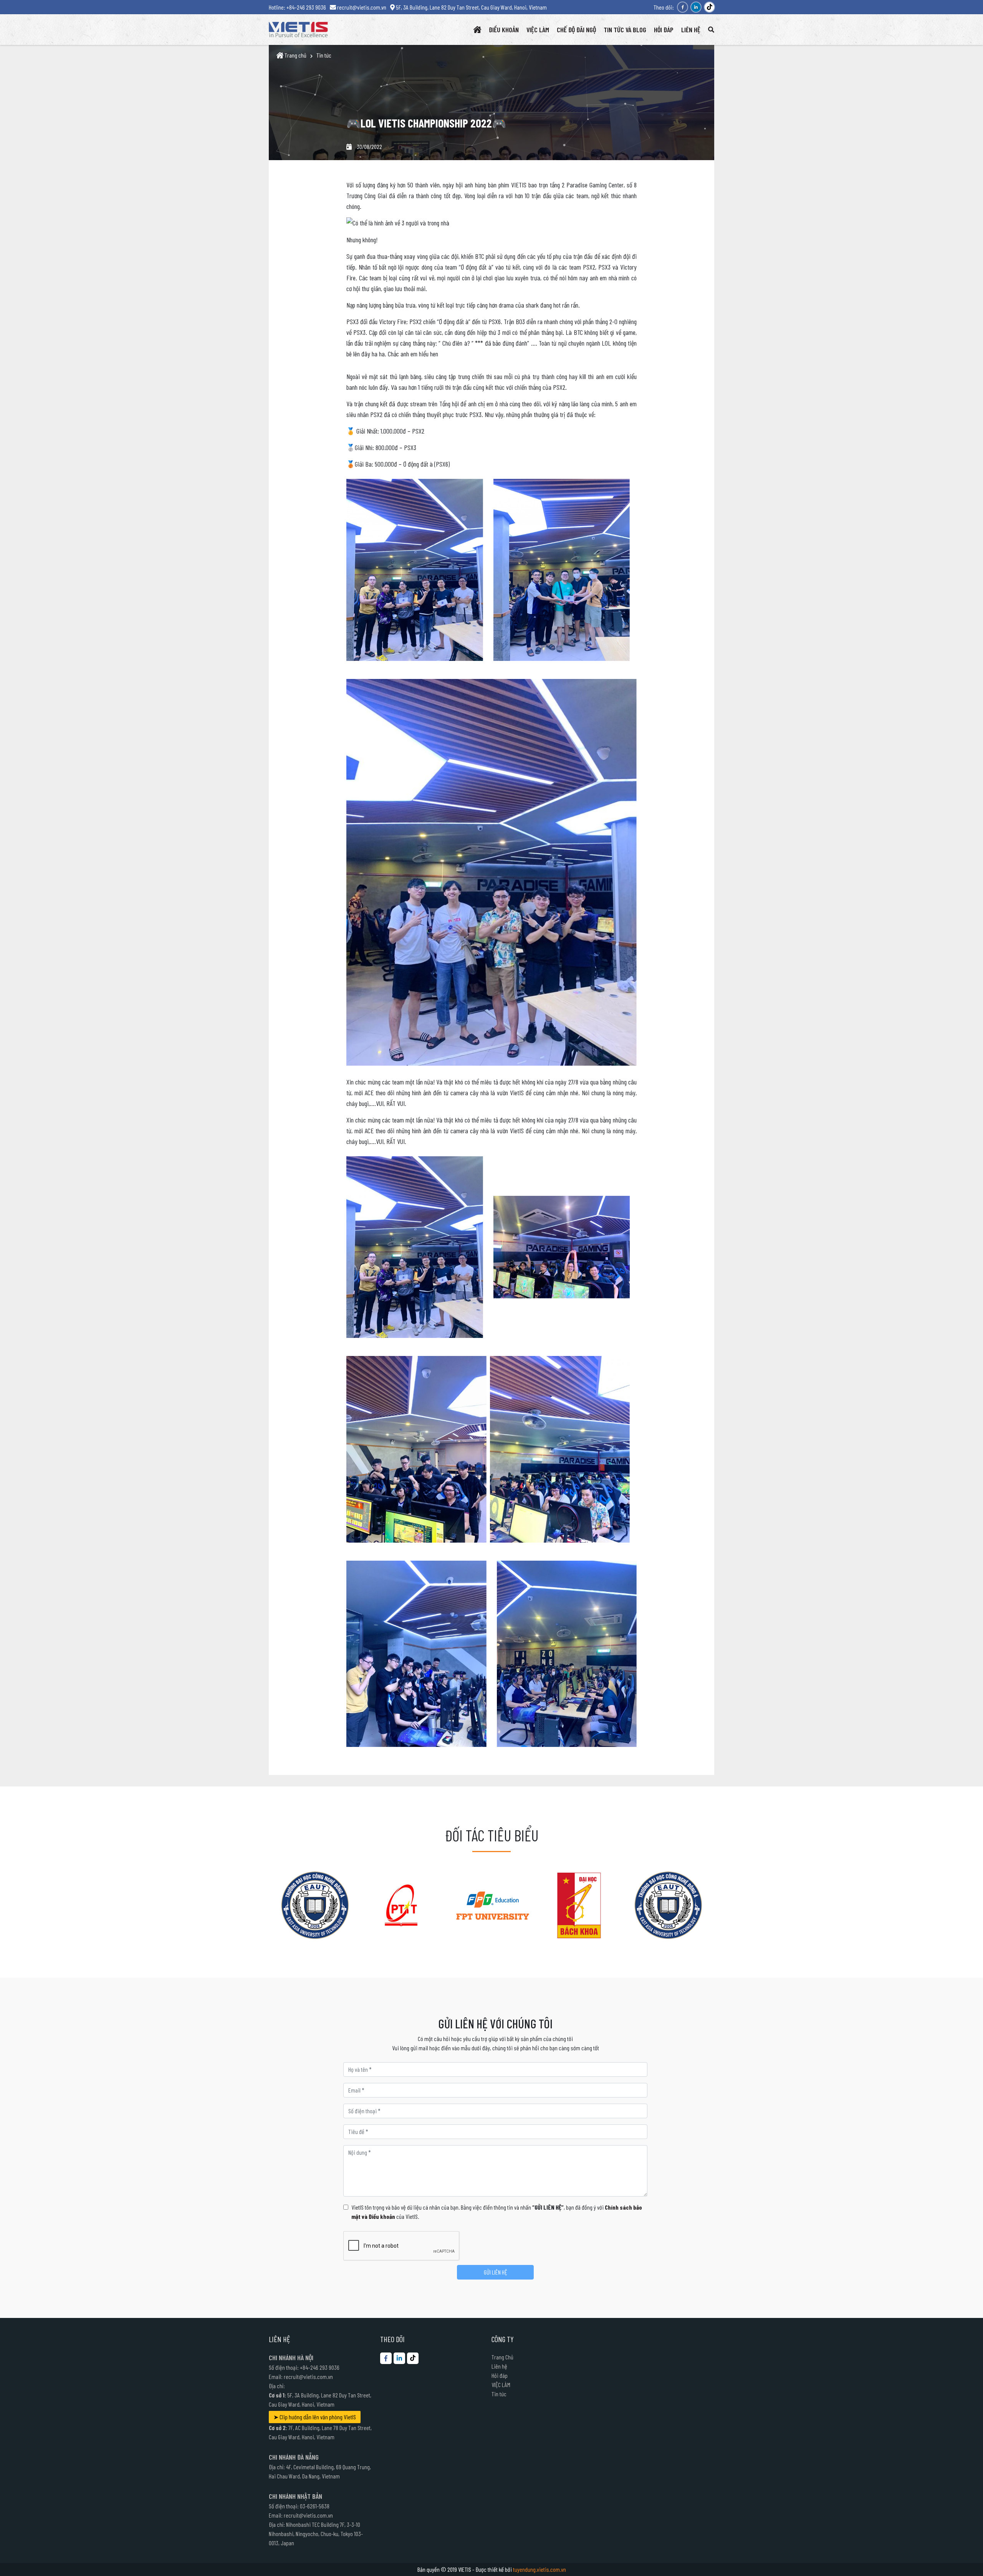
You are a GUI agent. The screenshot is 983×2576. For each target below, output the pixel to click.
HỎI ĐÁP (664, 30)
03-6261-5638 (315, 2506)
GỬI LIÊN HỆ (496, 2272)
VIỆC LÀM (538, 30)
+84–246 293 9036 (320, 2367)
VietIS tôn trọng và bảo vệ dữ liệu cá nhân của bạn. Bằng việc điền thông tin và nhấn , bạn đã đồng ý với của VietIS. (497, 2212)
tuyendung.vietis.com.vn (539, 2569)
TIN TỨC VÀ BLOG (625, 30)
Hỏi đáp (500, 2375)
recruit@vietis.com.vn (308, 2377)
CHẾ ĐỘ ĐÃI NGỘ (576, 30)
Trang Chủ (502, 2357)
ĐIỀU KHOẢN (504, 30)
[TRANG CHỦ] (477, 30)
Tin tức (324, 55)
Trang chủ (295, 55)
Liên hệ (499, 2366)
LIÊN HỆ (691, 30)
